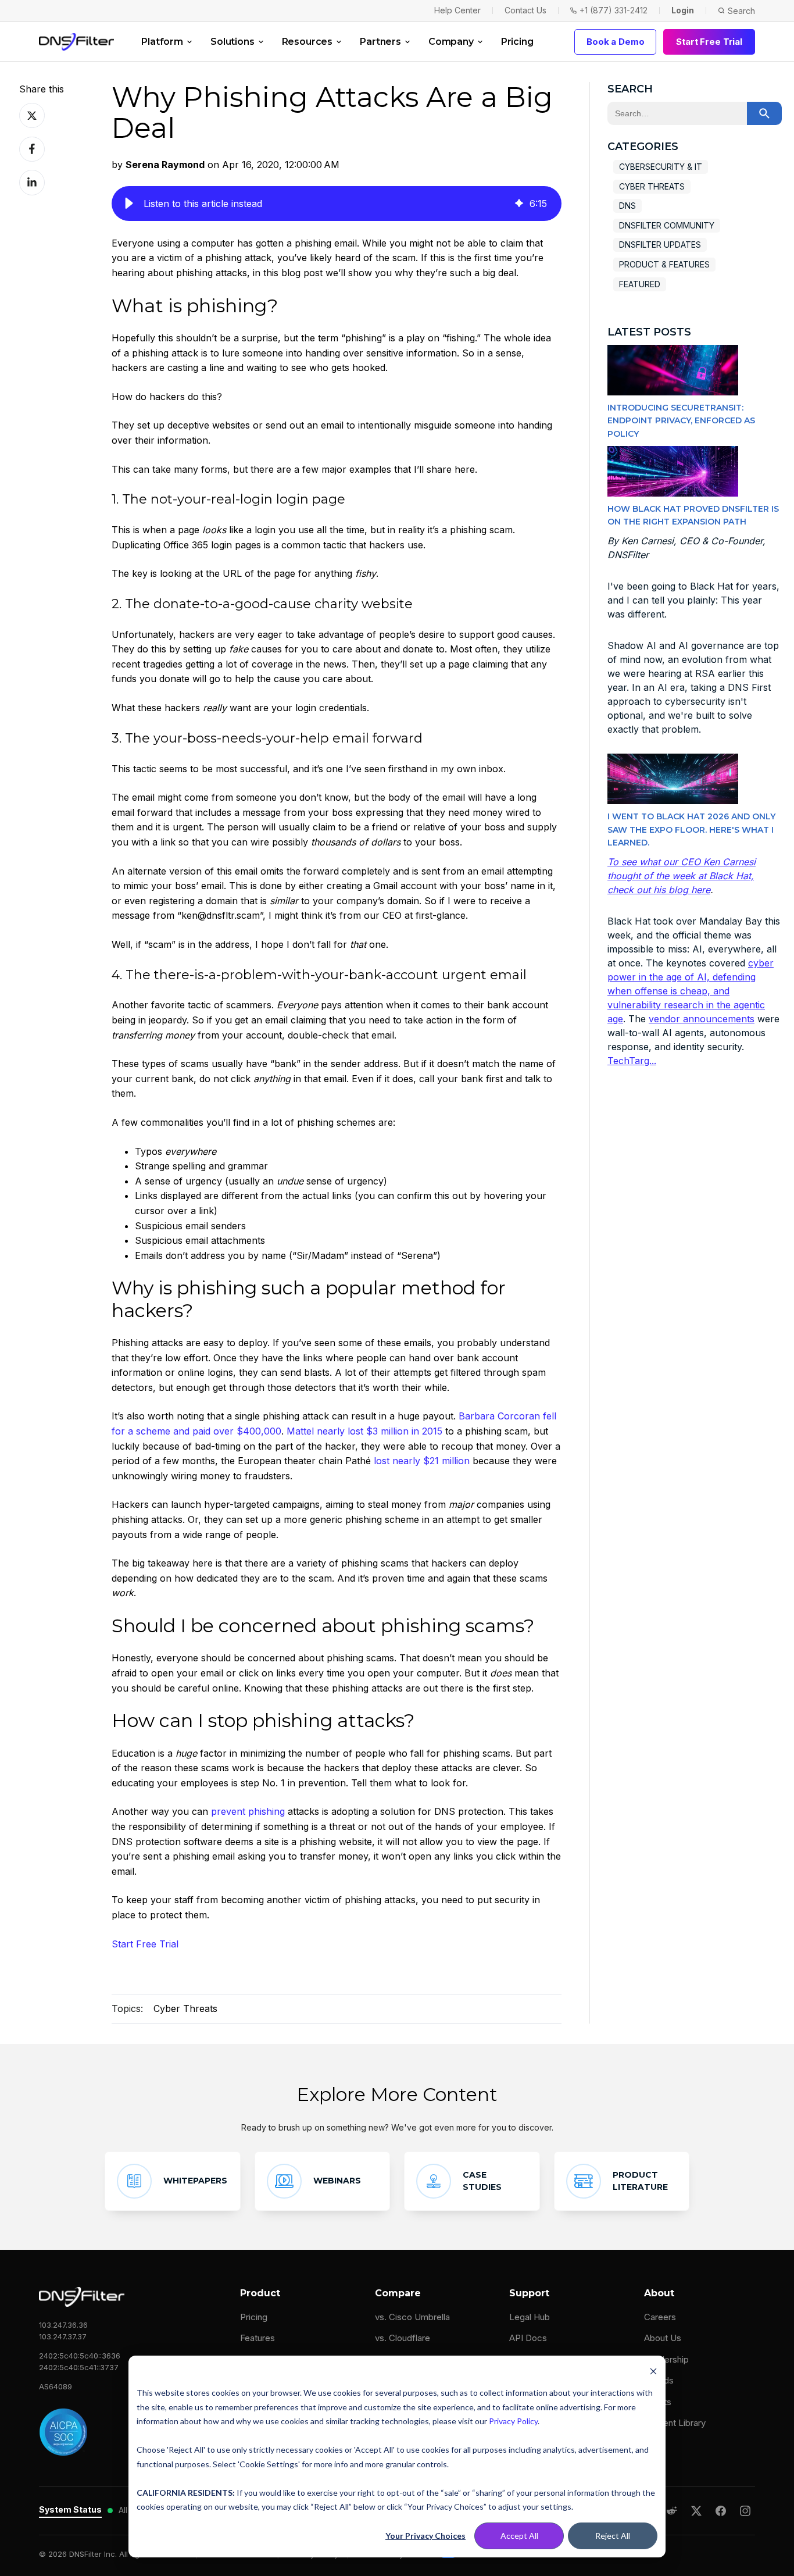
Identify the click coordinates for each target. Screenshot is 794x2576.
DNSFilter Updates (660, 245)
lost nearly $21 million (422, 1461)
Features (257, 2338)
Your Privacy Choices (425, 2536)
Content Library (675, 2423)
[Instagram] (745, 2511)
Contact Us (525, 10)
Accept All (519, 2536)
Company (451, 42)
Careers (660, 2317)
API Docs (528, 2338)
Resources (307, 42)
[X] (696, 2511)
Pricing (517, 42)
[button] (129, 204)
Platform (162, 42)
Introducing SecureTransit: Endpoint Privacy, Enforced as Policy (681, 421)
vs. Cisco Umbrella (412, 2317)
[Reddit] (672, 2511)
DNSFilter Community (667, 225)
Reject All (613, 2536)
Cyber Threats (185, 2008)
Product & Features (664, 264)
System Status (70, 2509)
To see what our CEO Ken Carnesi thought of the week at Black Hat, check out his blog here (682, 876)
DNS (627, 206)
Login (683, 10)
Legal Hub (530, 2317)
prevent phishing (248, 1811)
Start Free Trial (709, 42)
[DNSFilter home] (76, 42)
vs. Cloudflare (403, 2338)
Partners (380, 42)
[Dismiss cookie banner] (653, 2371)
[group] (337, 204)
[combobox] (677, 113)
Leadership (666, 2359)
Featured (640, 284)
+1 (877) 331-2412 (614, 10)
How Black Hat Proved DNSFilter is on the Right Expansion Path (693, 515)
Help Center (457, 10)
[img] (519, 204)
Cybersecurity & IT (661, 167)
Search (741, 11)
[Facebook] (721, 2511)
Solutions (233, 42)
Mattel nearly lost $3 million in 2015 (364, 1431)
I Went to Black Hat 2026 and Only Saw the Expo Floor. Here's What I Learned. (691, 829)
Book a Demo (615, 42)
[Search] (764, 113)
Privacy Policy (513, 2421)
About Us (663, 2338)
